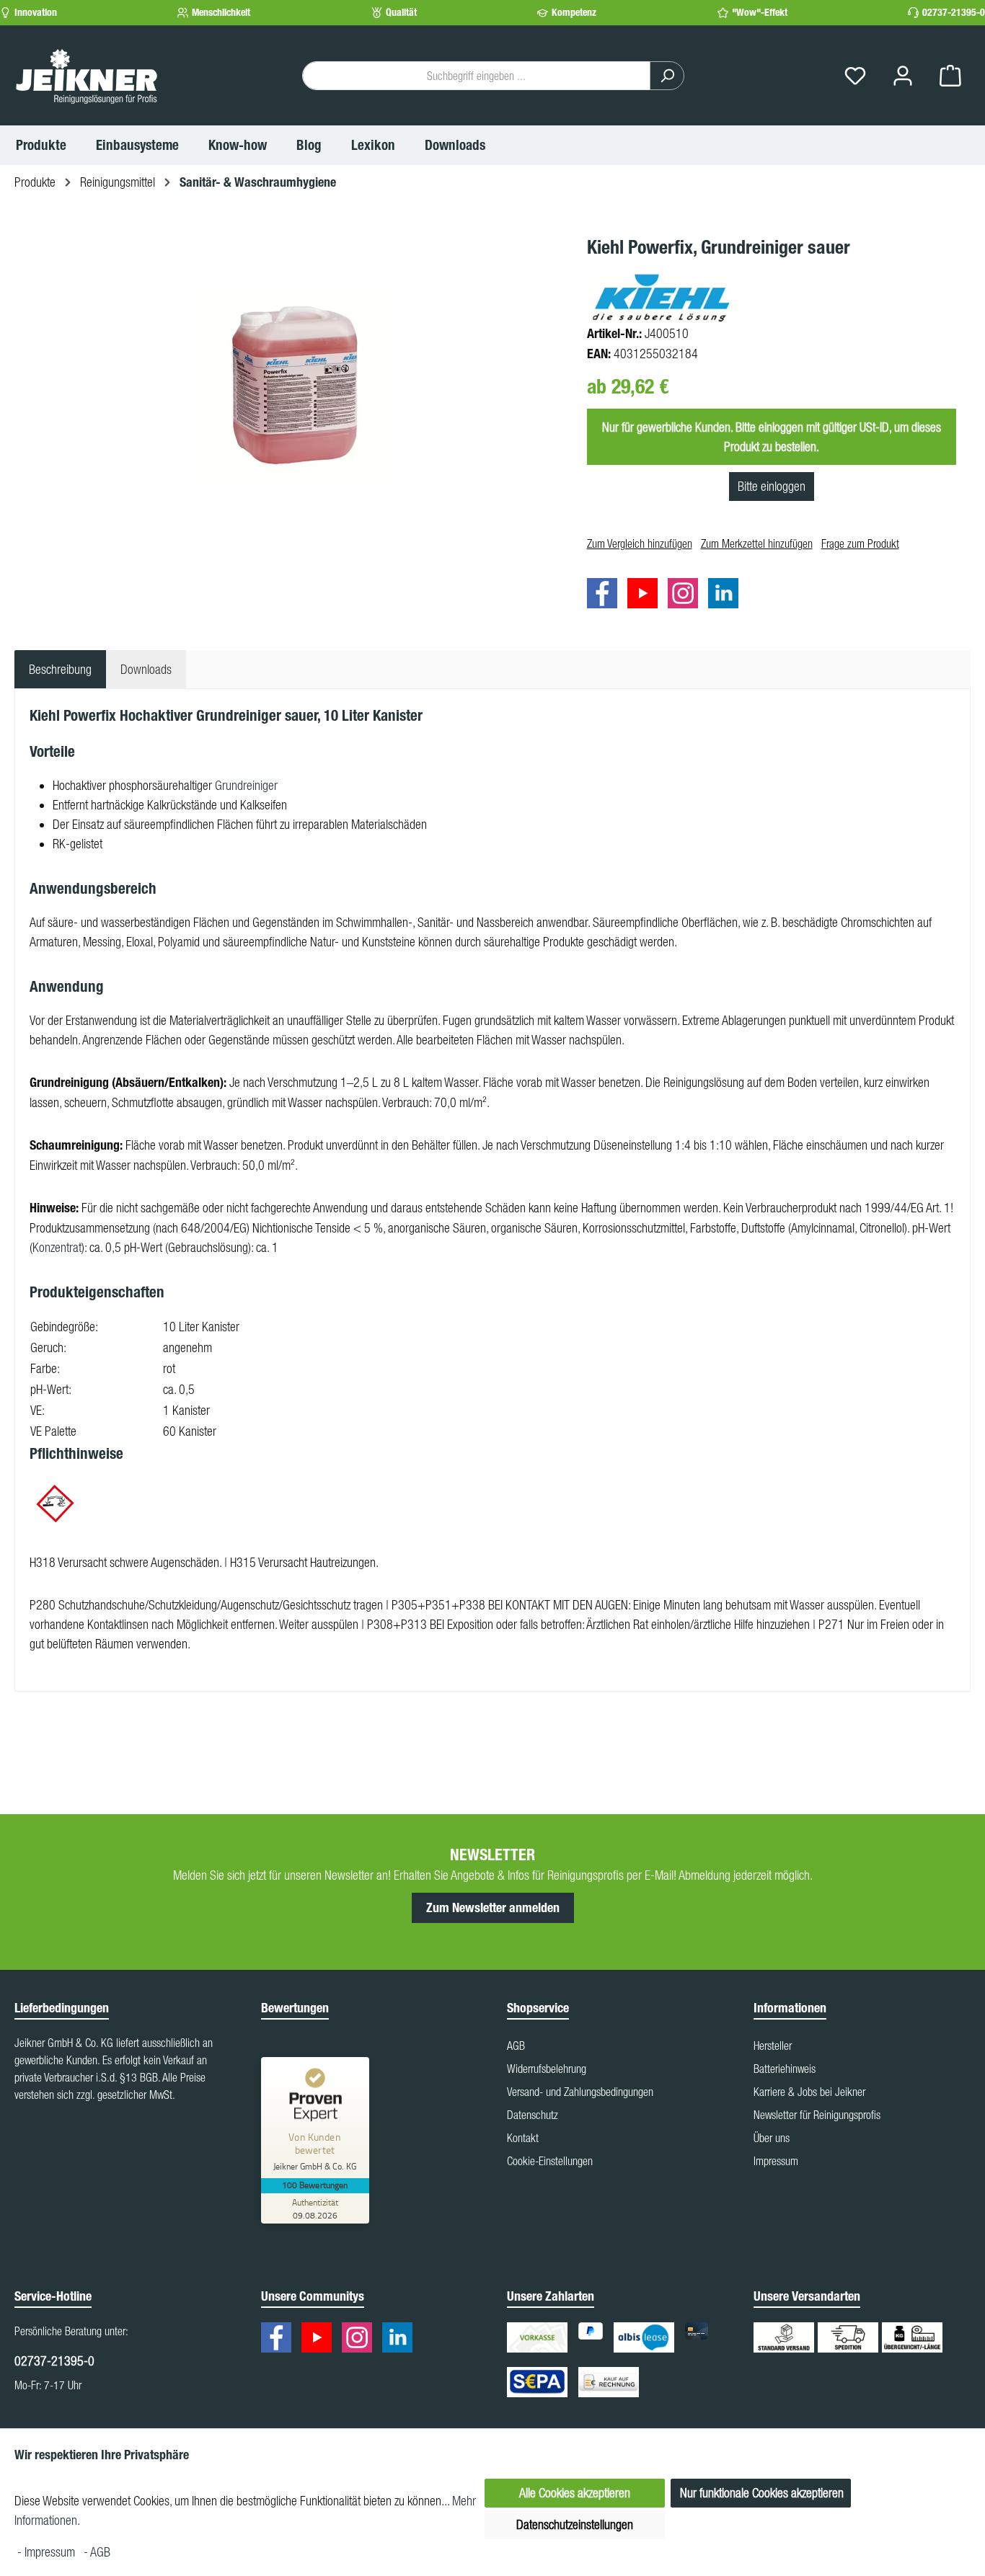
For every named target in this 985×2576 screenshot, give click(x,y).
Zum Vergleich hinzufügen (640, 543)
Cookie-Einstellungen (550, 2161)
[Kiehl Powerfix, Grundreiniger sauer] (293, 388)
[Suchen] (667, 76)
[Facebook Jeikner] (606, 596)
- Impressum (48, 2552)
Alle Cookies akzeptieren (575, 2493)
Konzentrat (57, 1247)
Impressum (776, 2161)
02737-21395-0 (954, 13)
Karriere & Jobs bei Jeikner (809, 2092)
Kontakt (523, 2138)
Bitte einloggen (772, 486)
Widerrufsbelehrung (547, 2069)
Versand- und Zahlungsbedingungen (580, 2092)
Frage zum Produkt (860, 543)
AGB (516, 2046)
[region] (293, 388)
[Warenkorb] (950, 76)
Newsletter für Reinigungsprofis (817, 2115)
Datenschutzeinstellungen (575, 2524)
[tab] (60, 669)
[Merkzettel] (855, 76)
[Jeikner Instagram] (686, 596)
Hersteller (773, 2046)
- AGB (97, 2552)
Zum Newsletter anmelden (493, 1908)
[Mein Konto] (903, 76)
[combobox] (476, 76)
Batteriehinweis (785, 2069)
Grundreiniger (246, 785)
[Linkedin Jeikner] (727, 596)
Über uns (772, 2138)
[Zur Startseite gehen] (87, 76)
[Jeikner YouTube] (646, 596)
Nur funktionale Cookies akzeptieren (762, 2493)
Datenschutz (533, 2115)
